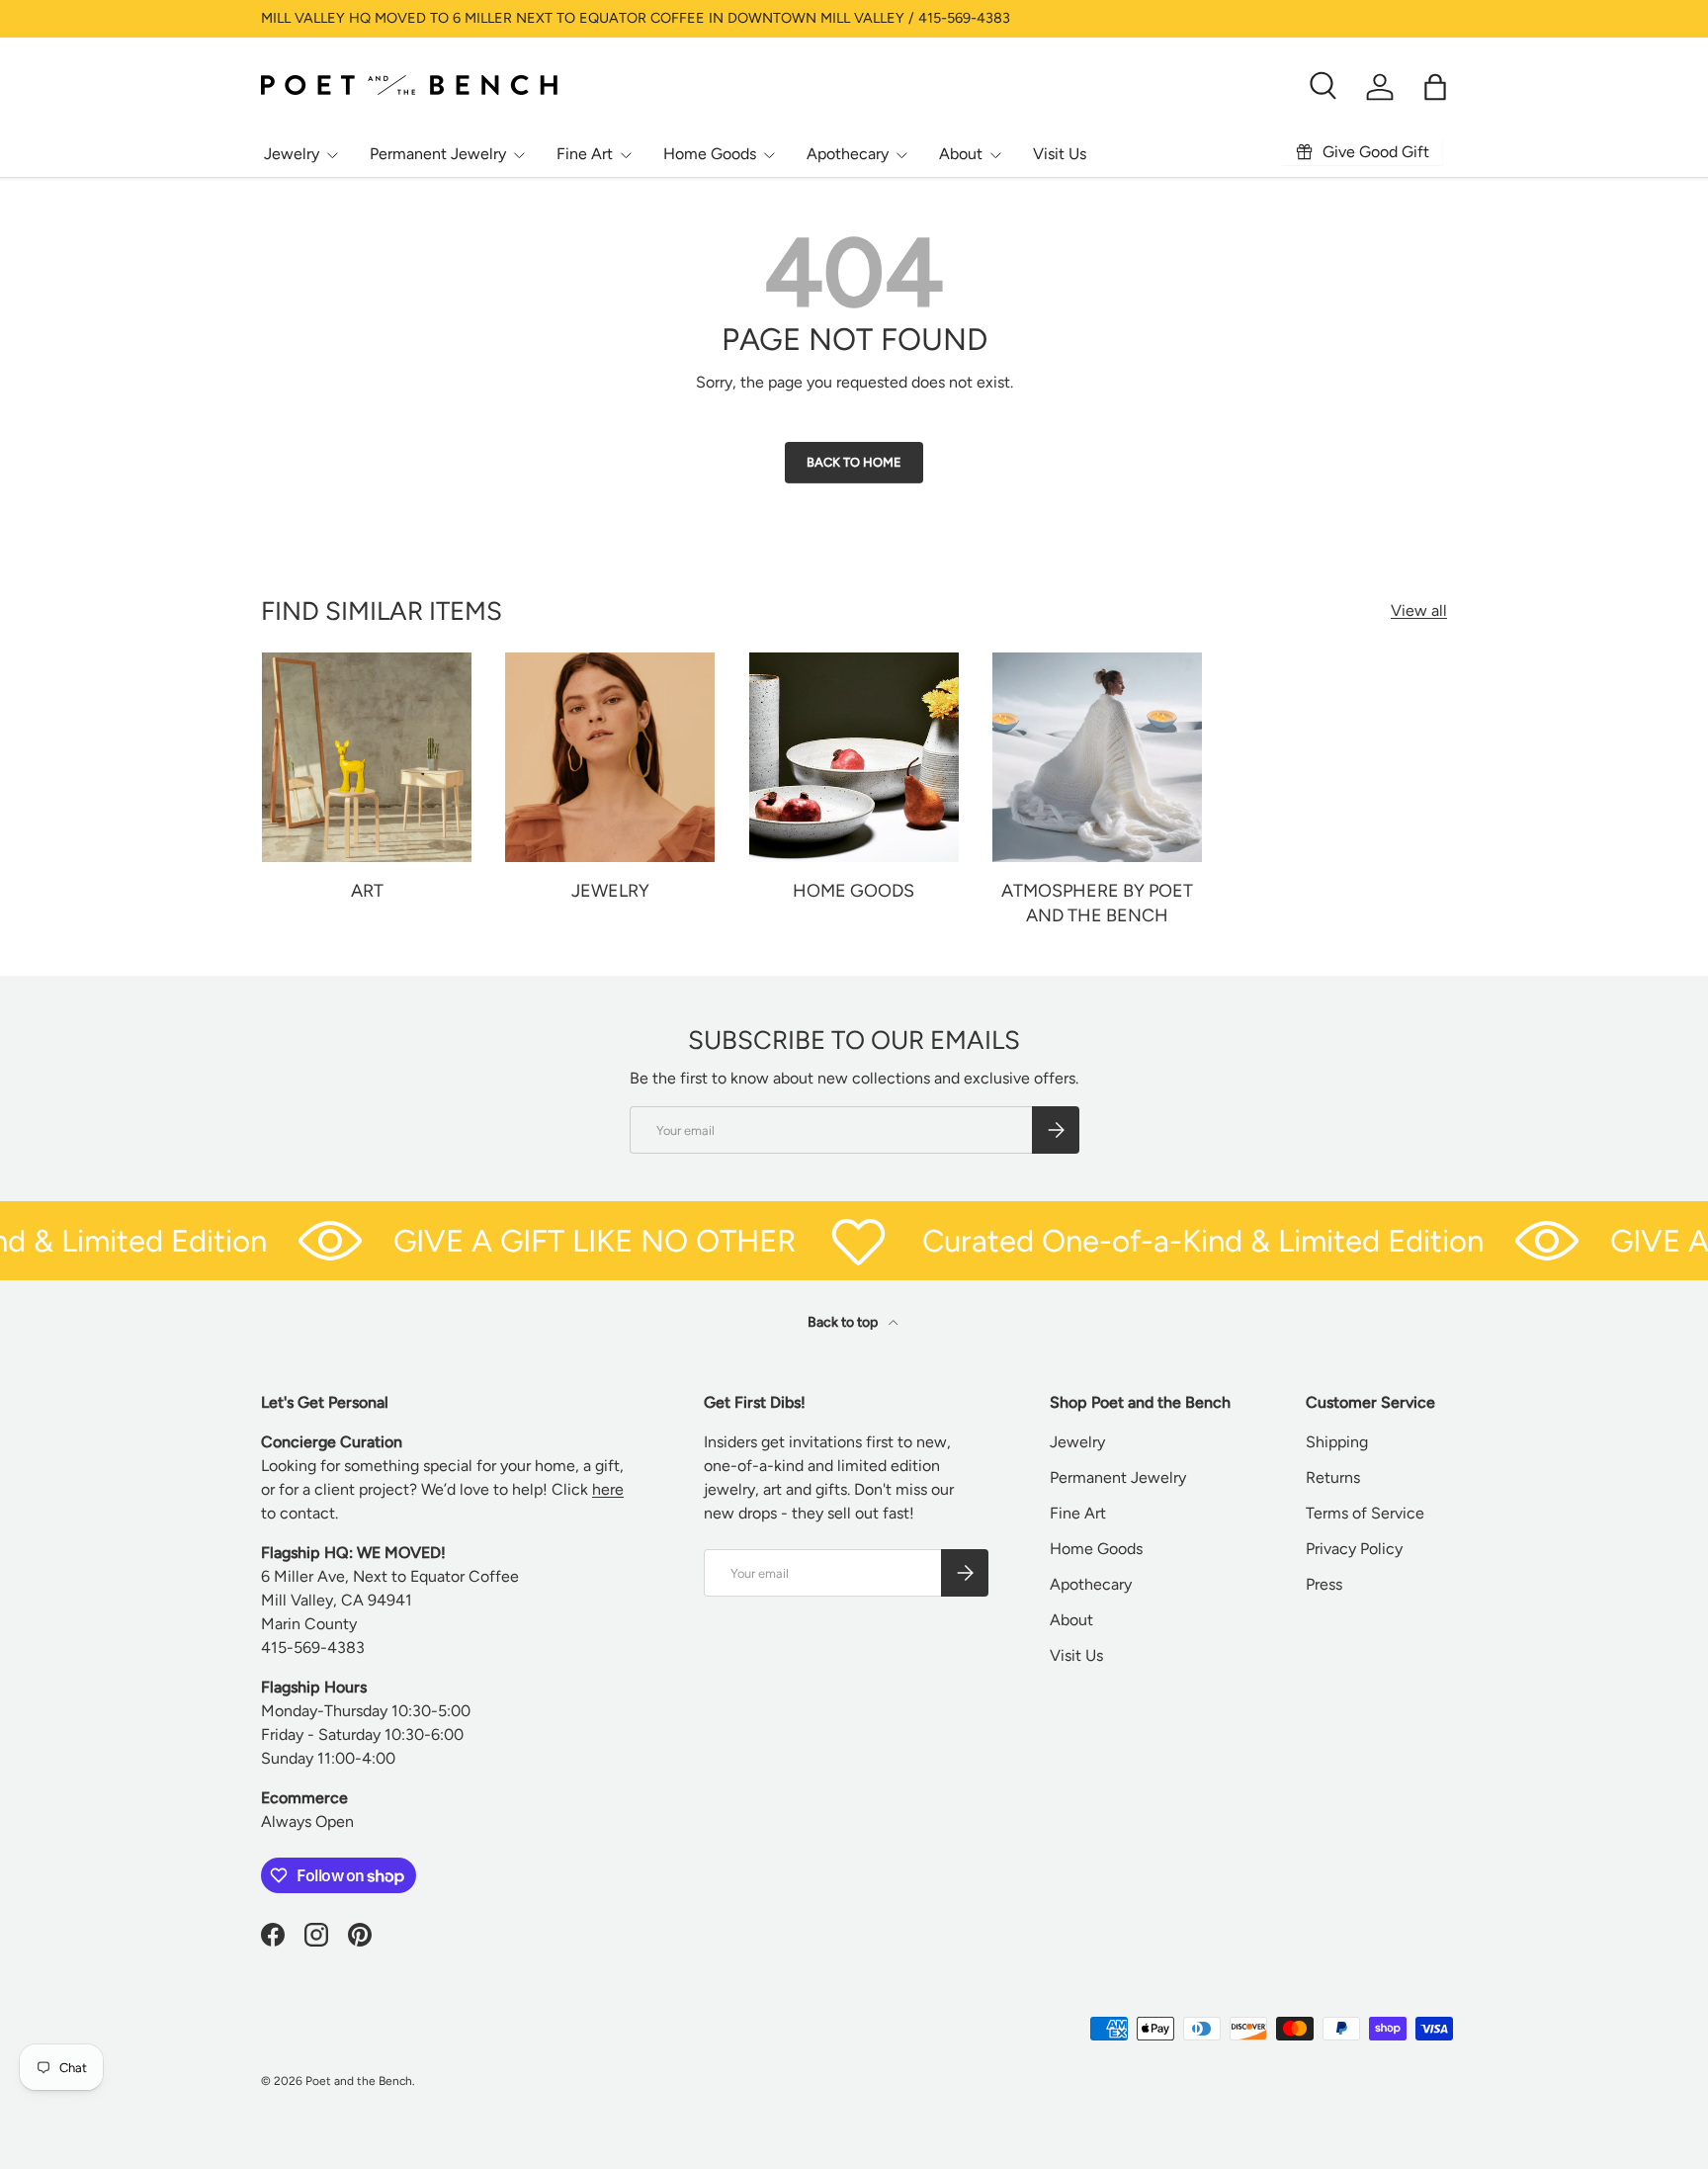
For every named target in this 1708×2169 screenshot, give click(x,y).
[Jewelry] (610, 757)
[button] (1435, 87)
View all (1419, 610)
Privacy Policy (1354, 1549)
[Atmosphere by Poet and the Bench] (1097, 757)
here (608, 1489)
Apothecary (848, 154)
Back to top (844, 1322)
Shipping (1337, 1442)
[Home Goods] (854, 757)
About (961, 154)
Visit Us (1060, 154)
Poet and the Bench (359, 2081)
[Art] (367, 757)
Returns (1333, 1477)
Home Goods (710, 154)
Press (1324, 1584)
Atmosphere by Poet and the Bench (1097, 903)
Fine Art (585, 154)
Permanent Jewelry (438, 154)
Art (367, 891)
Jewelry (292, 154)
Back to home (854, 462)
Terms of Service (1365, 1513)
